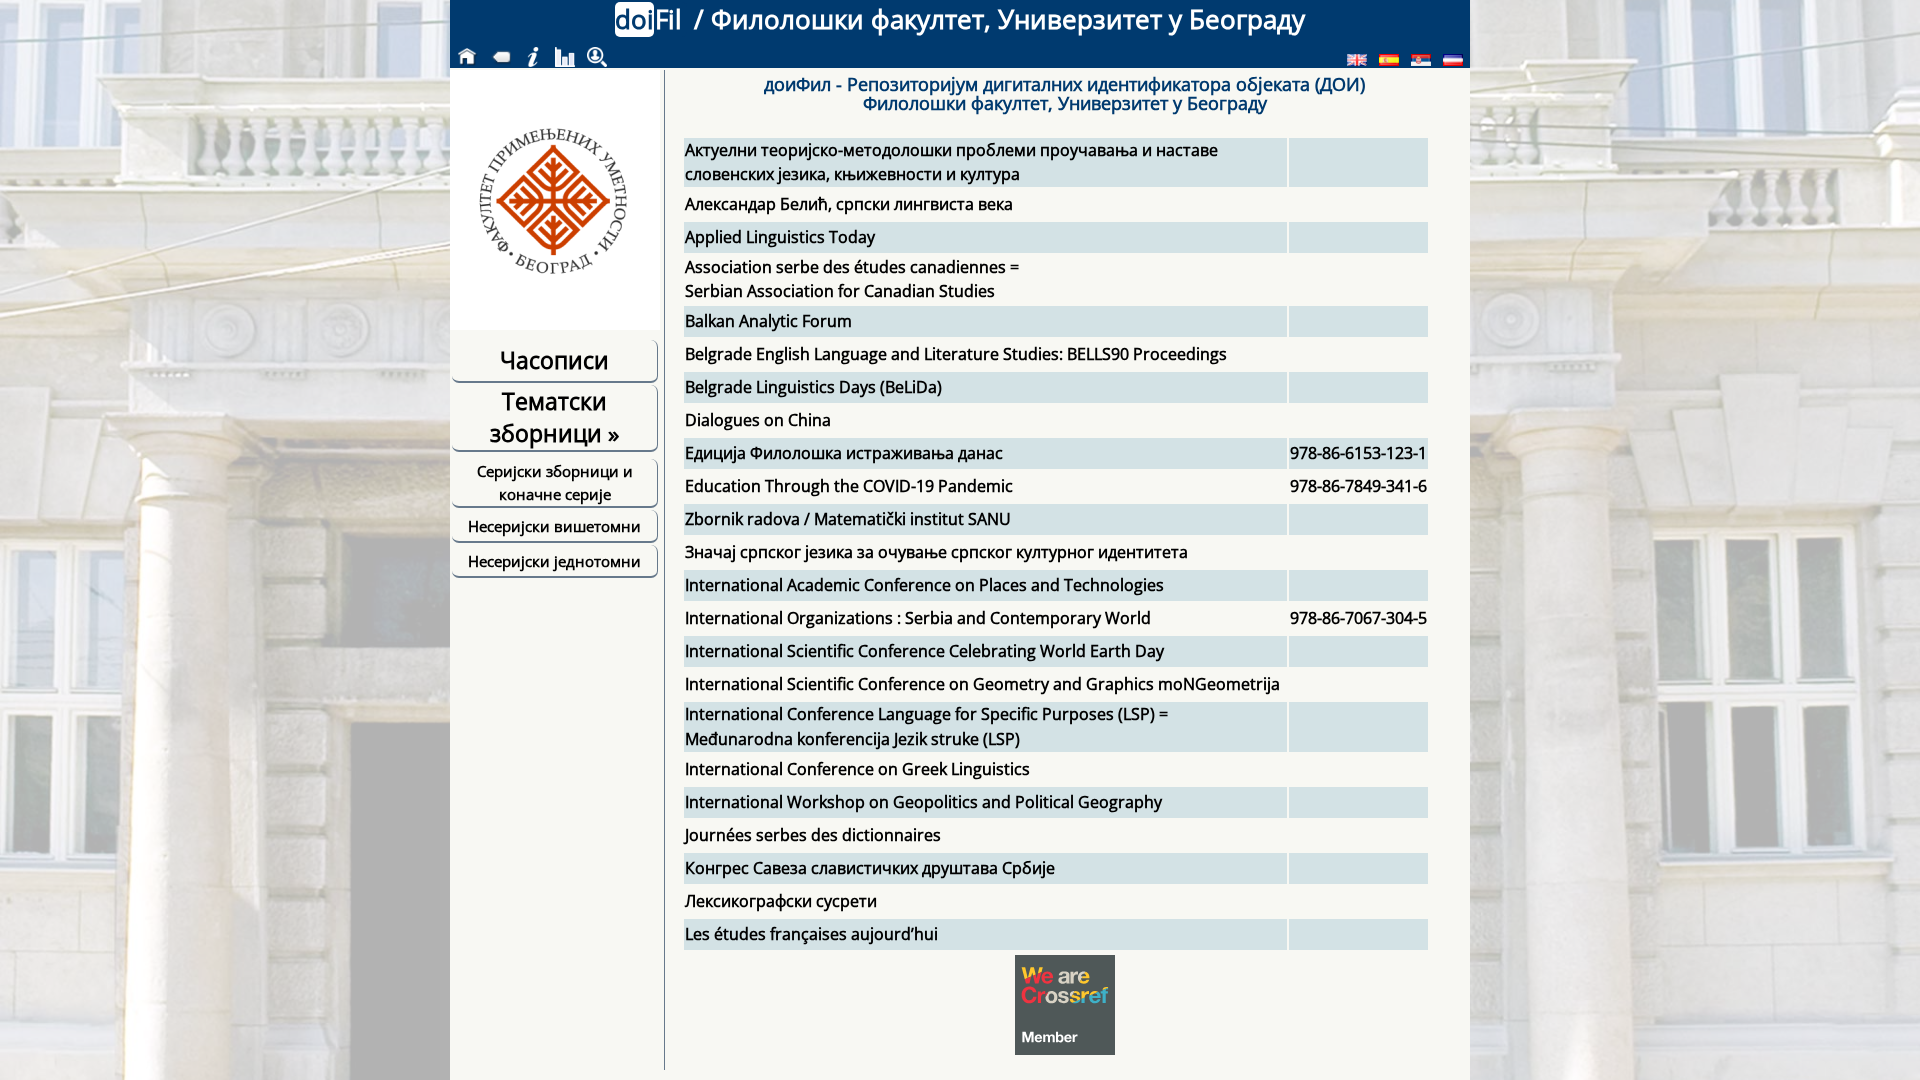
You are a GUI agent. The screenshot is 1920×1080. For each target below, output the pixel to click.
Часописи (554, 360)
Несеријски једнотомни (554, 561)
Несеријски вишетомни (554, 526)
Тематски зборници (554, 417)
